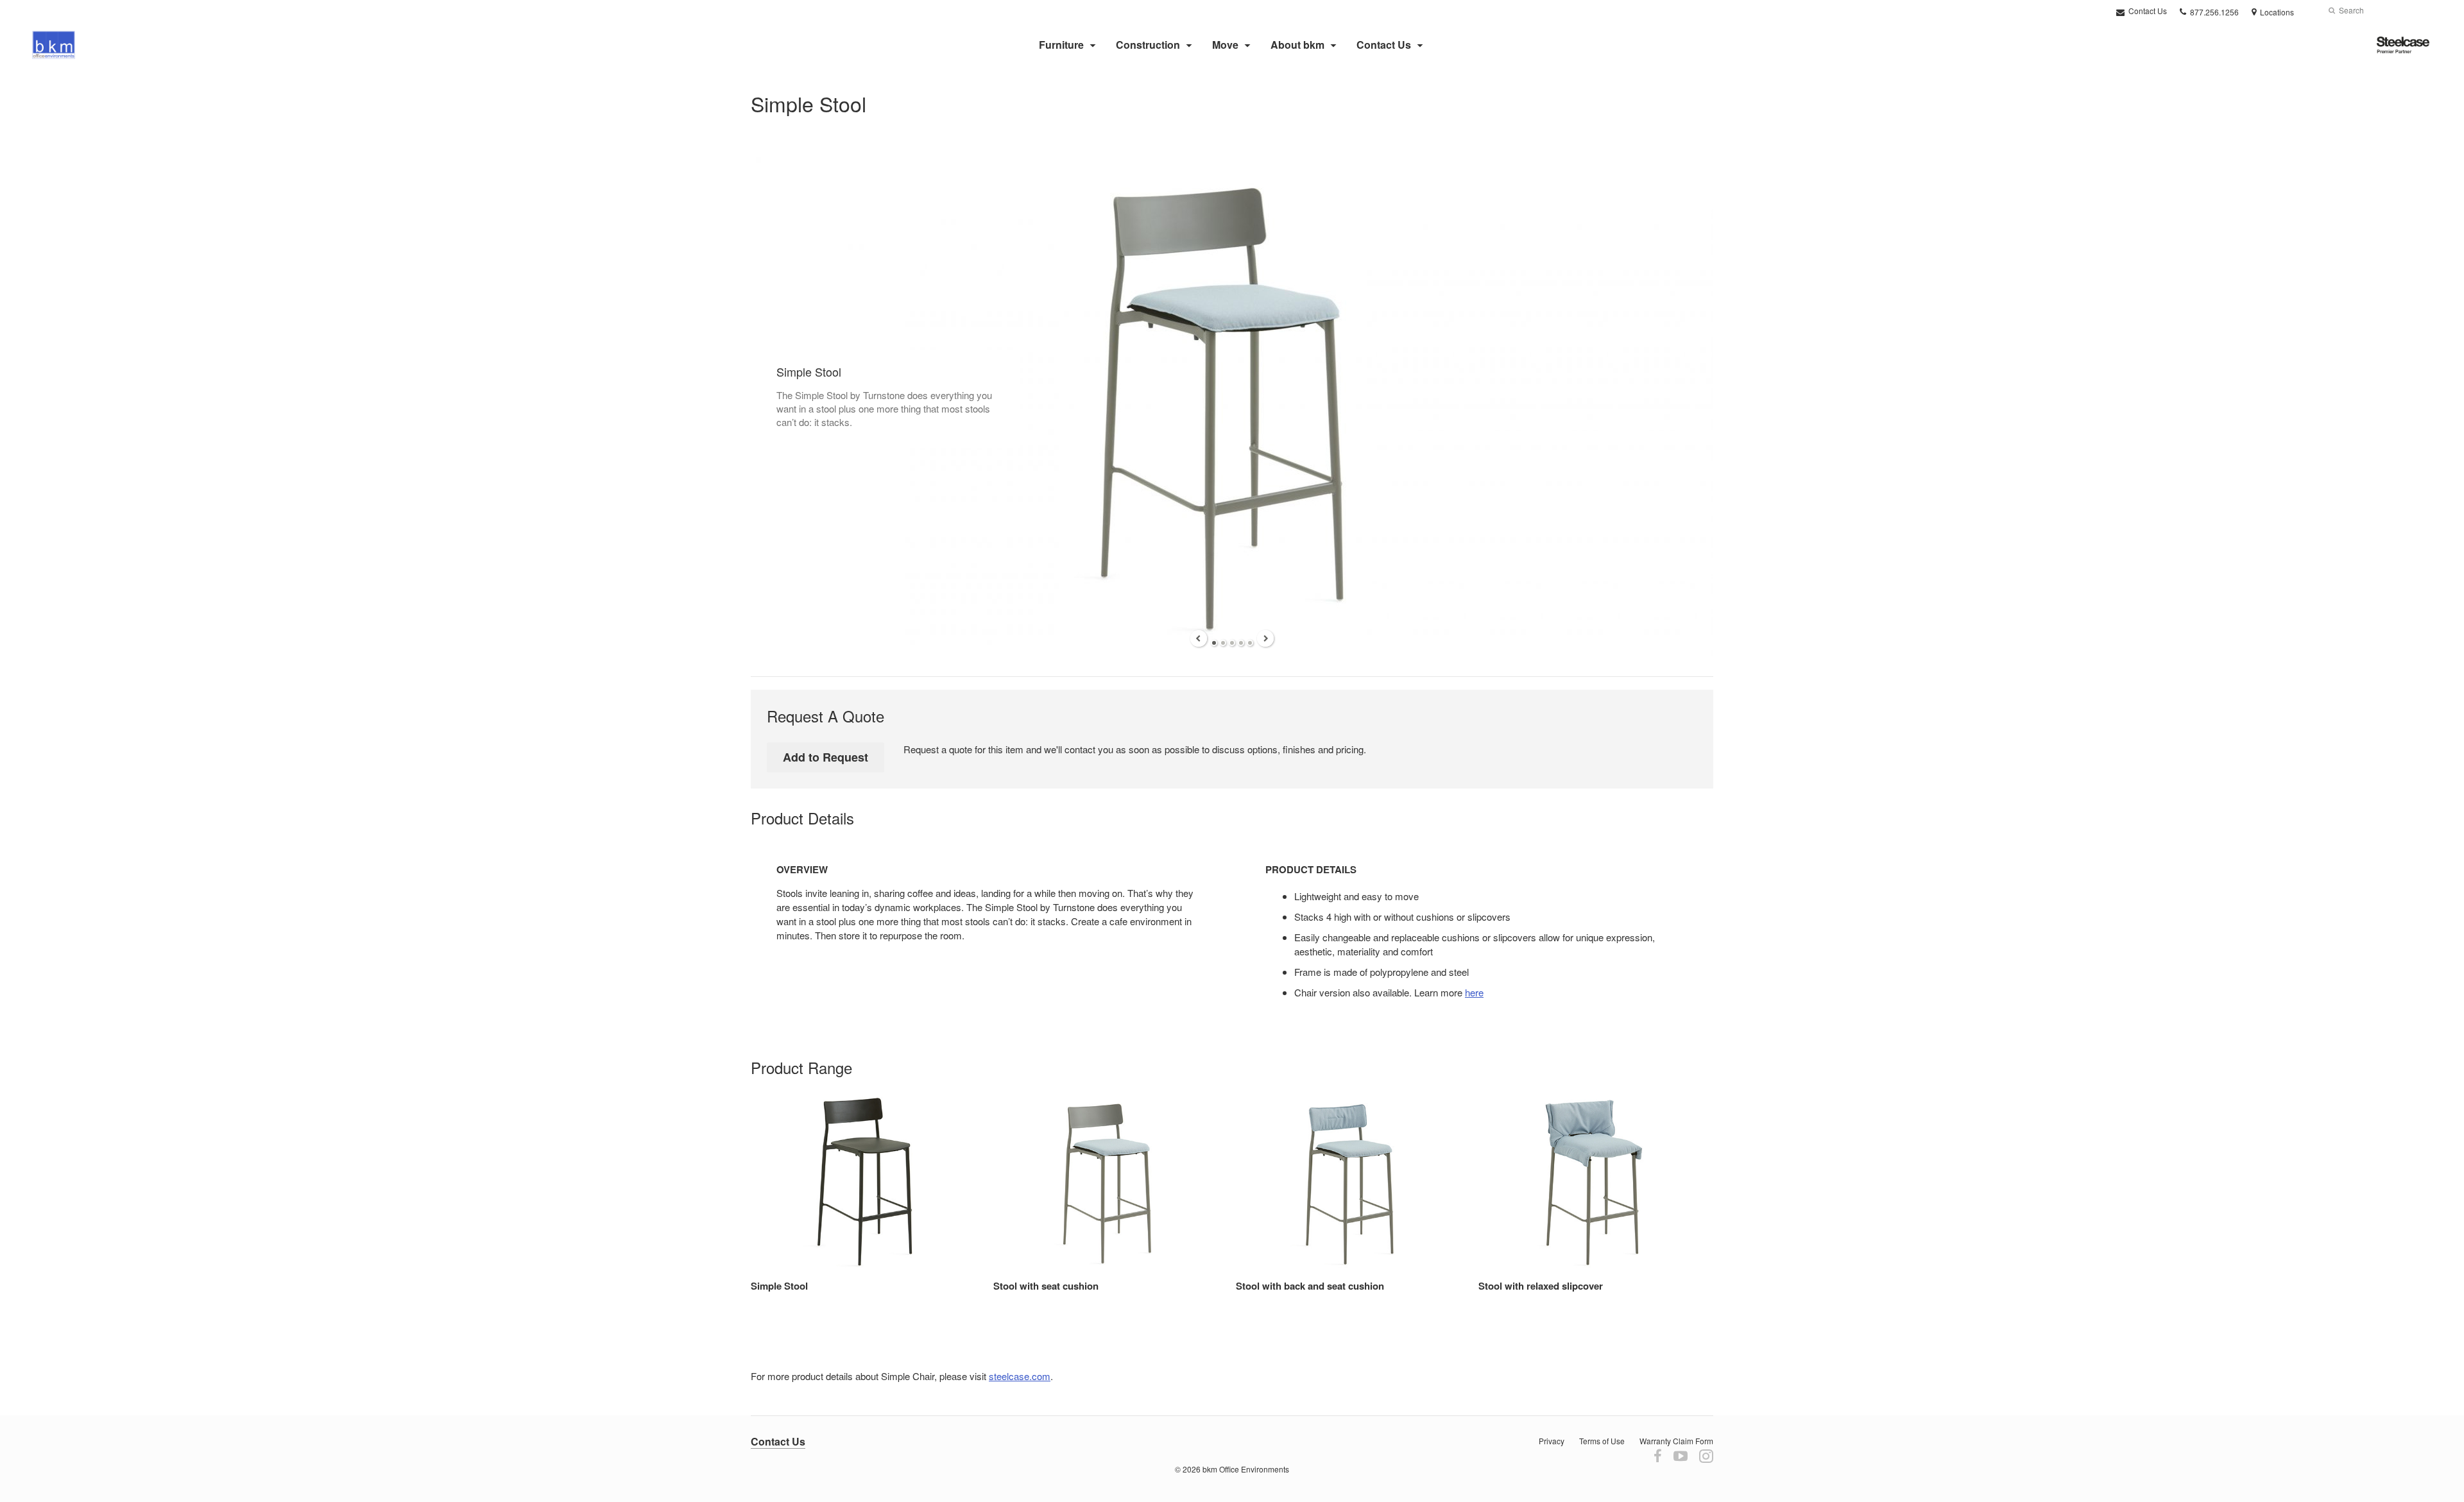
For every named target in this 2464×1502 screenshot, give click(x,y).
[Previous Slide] (1199, 638)
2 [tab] (1223, 643)
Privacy (1552, 1441)
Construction (1148, 45)
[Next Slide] (1265, 638)
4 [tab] (1241, 643)
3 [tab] (1232, 643)
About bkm (1297, 45)
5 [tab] (1250, 643)
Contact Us (2147, 11)
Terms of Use (1602, 1441)
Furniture (1061, 45)
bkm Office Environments (1246, 1469)
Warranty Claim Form (1676, 1441)
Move (1225, 45)
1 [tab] (1214, 643)
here (1474, 992)
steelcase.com (1020, 1376)
